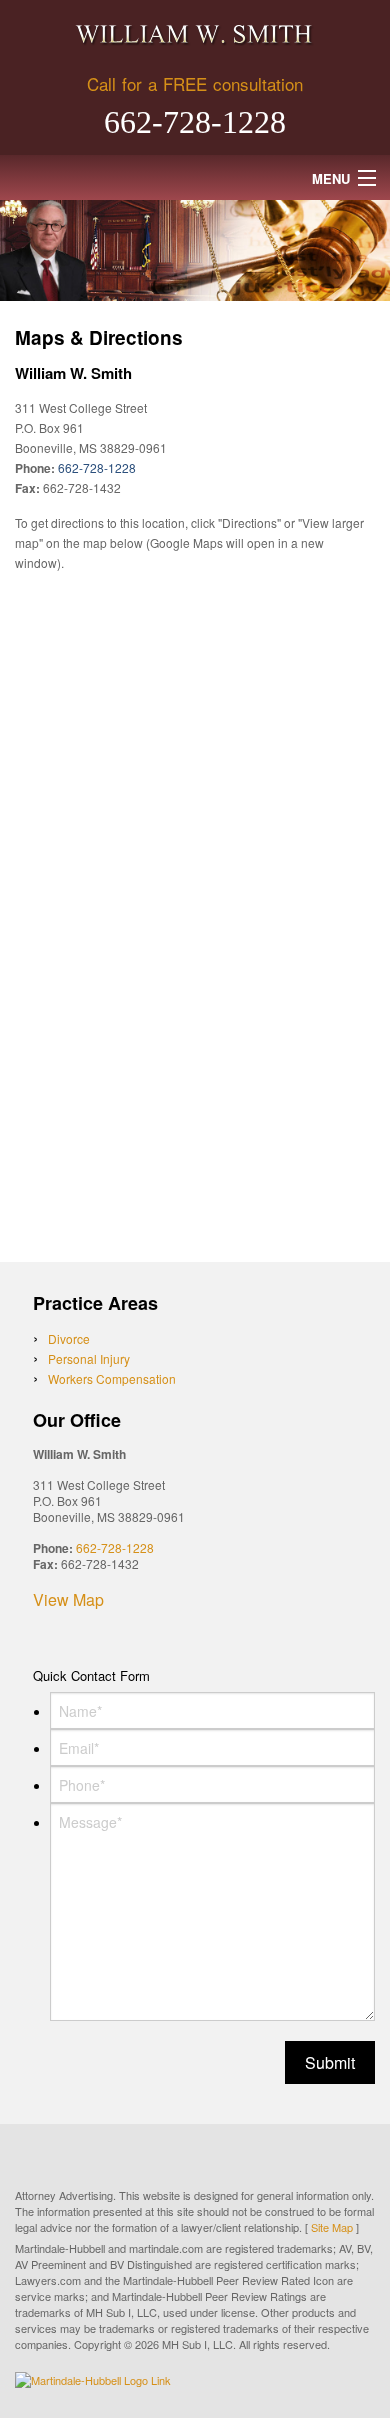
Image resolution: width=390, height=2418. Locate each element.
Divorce (69, 1338)
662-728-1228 (195, 122)
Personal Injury (89, 1358)
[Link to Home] (195, 34)
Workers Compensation (112, 1378)
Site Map (332, 2227)
